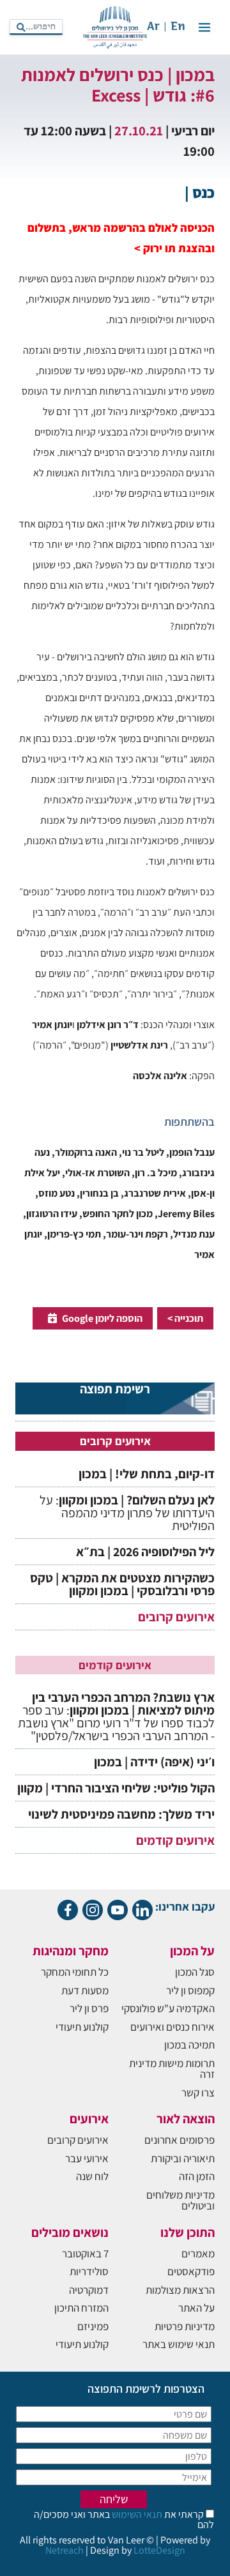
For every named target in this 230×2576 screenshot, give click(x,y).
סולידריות (89, 2271)
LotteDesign (159, 2550)
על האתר (196, 2308)
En (178, 27)
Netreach (65, 2550)
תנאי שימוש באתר (179, 2344)
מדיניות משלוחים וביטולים (180, 2200)
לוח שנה (92, 2176)
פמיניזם (93, 2326)
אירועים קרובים (176, 1617)
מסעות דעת (85, 1990)
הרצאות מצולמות (180, 2290)
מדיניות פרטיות (185, 2326)
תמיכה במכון (189, 2045)
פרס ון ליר (89, 2008)
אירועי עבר (87, 2158)
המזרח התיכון (81, 2308)
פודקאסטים (191, 2271)
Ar (153, 27)
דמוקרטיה (89, 2290)
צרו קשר (198, 2093)
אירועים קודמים (175, 1840)
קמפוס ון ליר (190, 1990)
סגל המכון (195, 1972)
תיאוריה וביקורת (183, 2158)
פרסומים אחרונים (180, 2140)
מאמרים (198, 2254)
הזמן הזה (197, 2176)
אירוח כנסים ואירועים (172, 2027)
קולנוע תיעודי (82, 2027)
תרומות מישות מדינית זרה (172, 2069)
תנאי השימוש (136, 2514)
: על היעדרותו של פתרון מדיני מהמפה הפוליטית (127, 1513)
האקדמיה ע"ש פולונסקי (168, 2008)
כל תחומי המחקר (75, 1972)
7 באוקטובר (85, 2254)
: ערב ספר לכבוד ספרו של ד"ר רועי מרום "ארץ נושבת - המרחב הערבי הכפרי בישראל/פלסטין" (116, 1716)
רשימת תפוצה (115, 1390)
